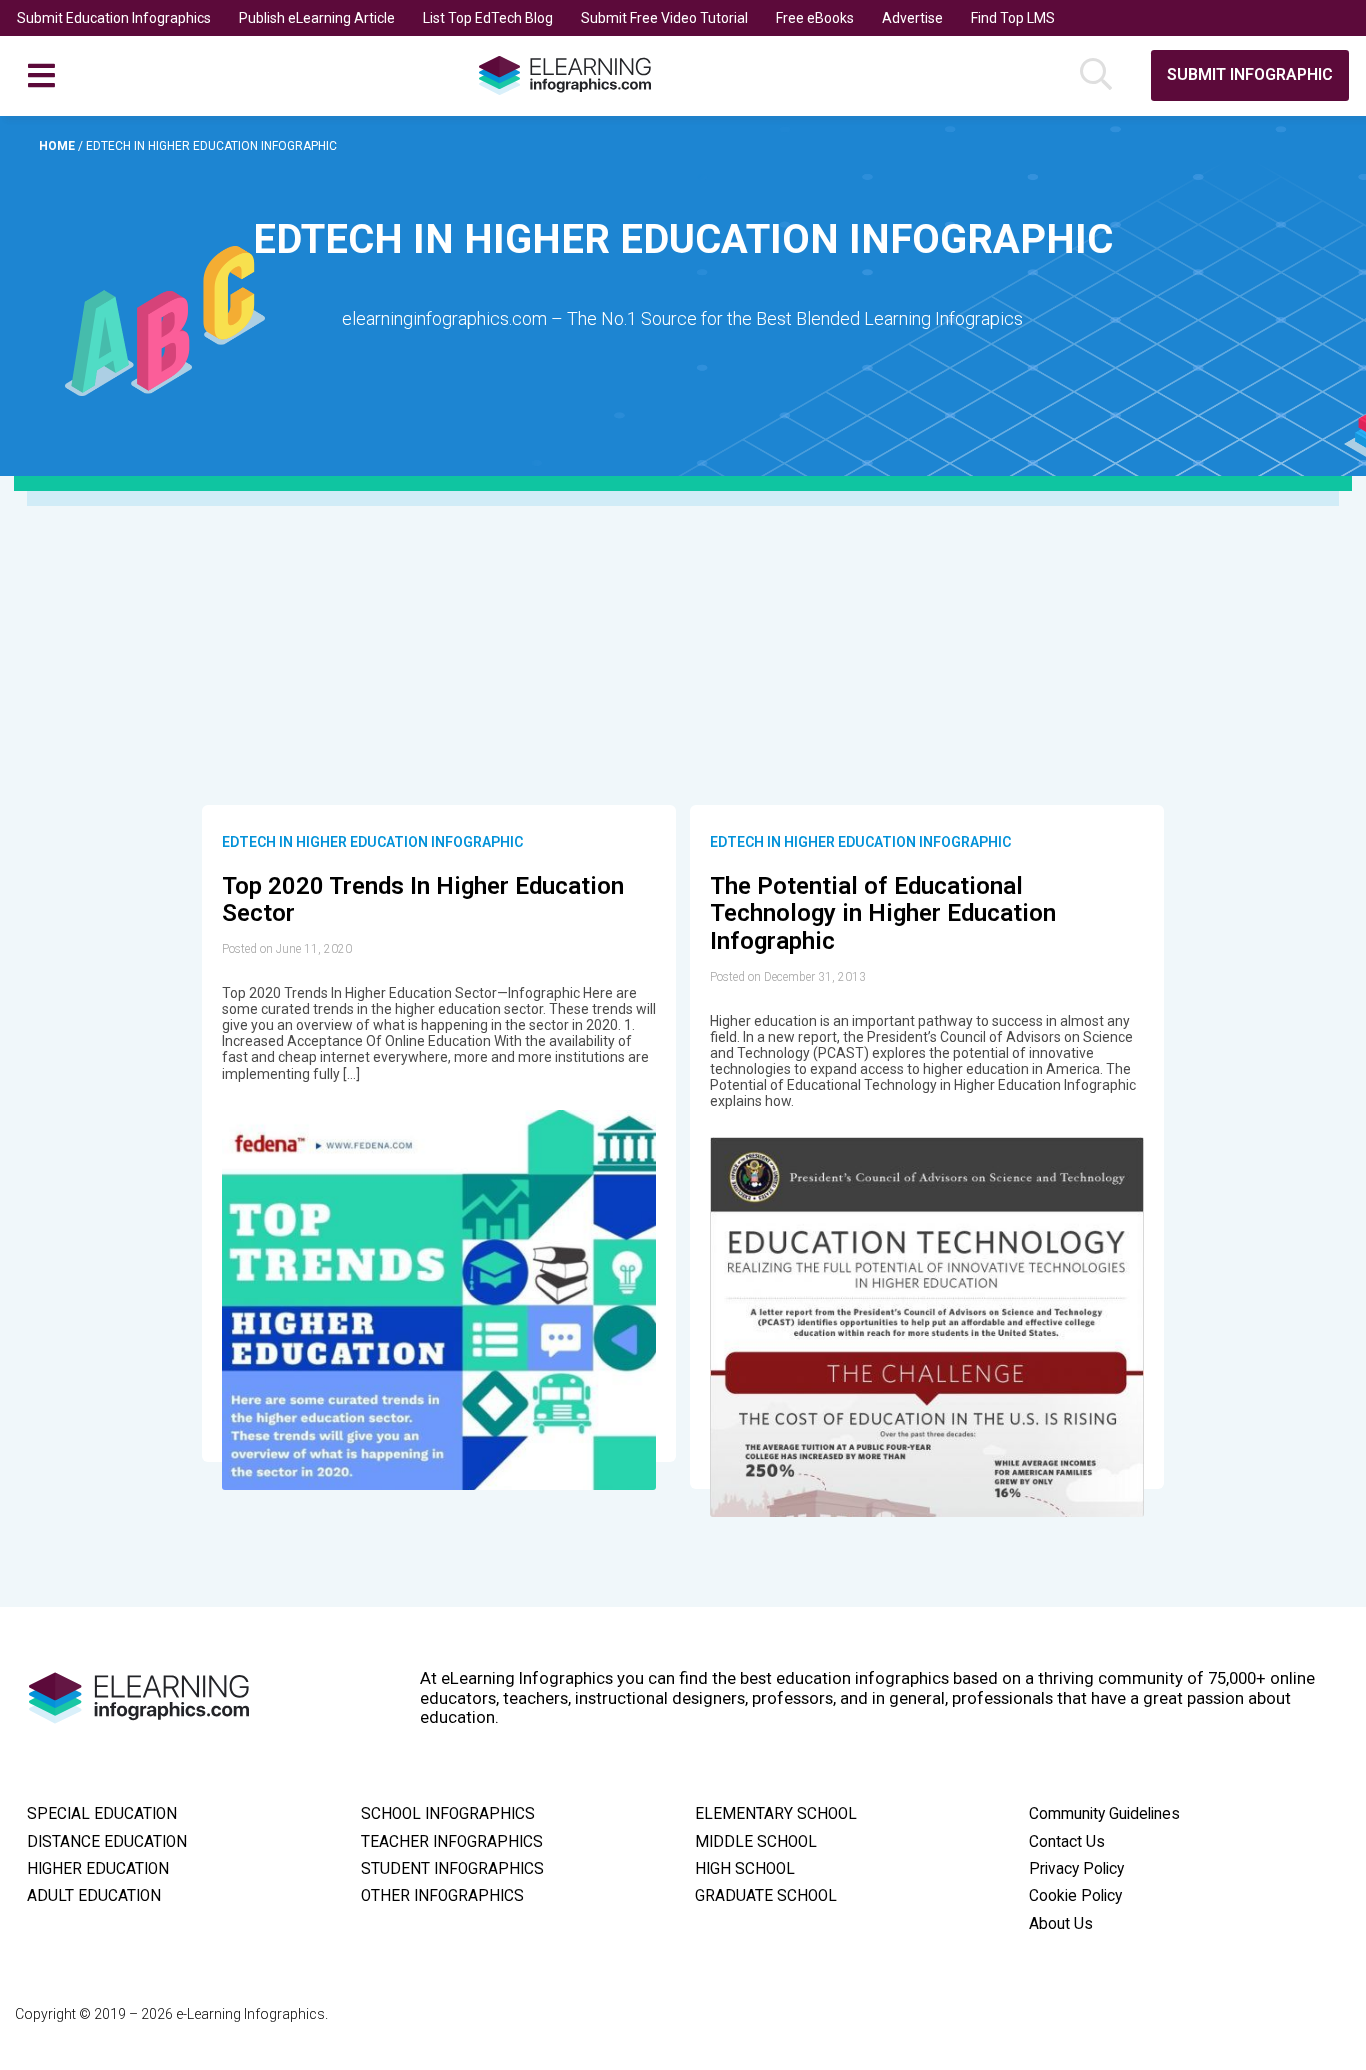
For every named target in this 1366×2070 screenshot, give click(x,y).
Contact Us (1067, 1842)
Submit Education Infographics (114, 18)
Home (58, 146)
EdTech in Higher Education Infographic (372, 842)
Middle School (756, 1842)
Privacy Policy (1076, 1869)
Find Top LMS (1013, 18)
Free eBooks (815, 18)
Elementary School (776, 1814)
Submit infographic (1250, 74)
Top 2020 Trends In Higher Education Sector (423, 900)
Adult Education (94, 1896)
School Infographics (448, 1814)
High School (745, 1869)
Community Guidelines (1104, 1814)
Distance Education (107, 1842)
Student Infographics (452, 1869)
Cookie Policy (1075, 1896)
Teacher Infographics (452, 1842)
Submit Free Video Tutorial (664, 18)
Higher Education (98, 1869)
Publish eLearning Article (317, 18)
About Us (1061, 1924)
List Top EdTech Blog (488, 18)
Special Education (102, 1814)
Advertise (912, 18)
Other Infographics (442, 1896)
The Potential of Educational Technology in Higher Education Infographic (883, 913)
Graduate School (766, 1896)
